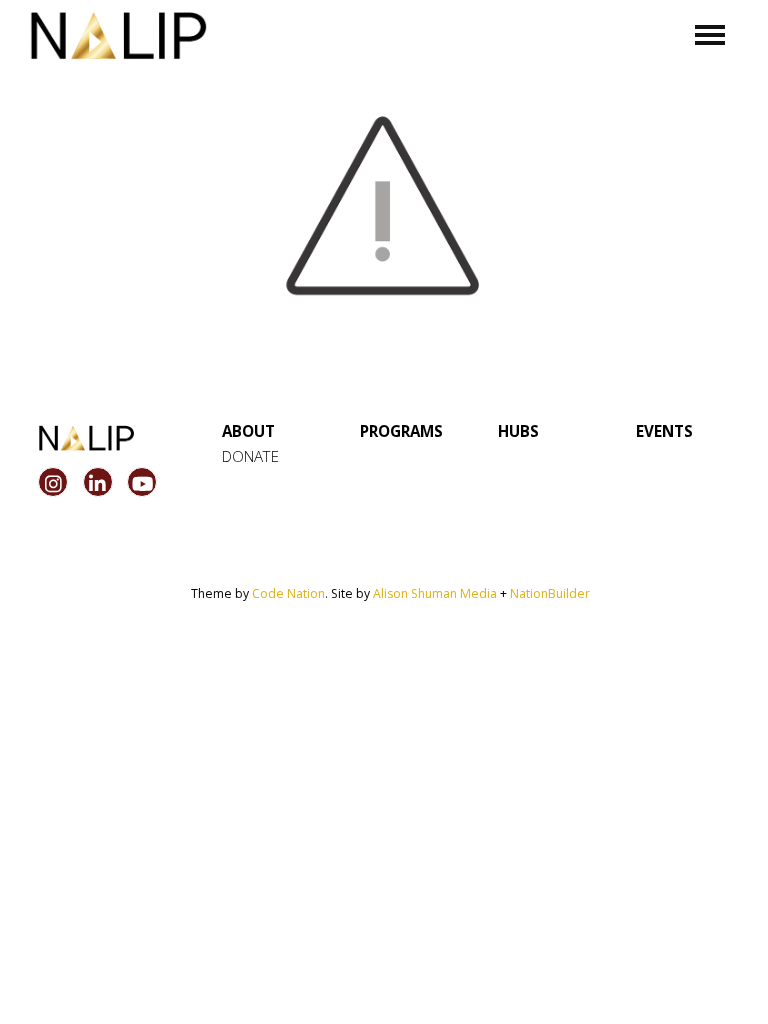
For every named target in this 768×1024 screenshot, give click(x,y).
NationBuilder (550, 593)
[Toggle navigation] (710, 35)
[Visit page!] (55, 484)
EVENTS (664, 431)
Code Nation (288, 593)
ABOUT (248, 431)
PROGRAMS (401, 431)
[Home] (119, 35)
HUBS (518, 431)
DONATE (250, 456)
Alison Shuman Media (435, 593)
